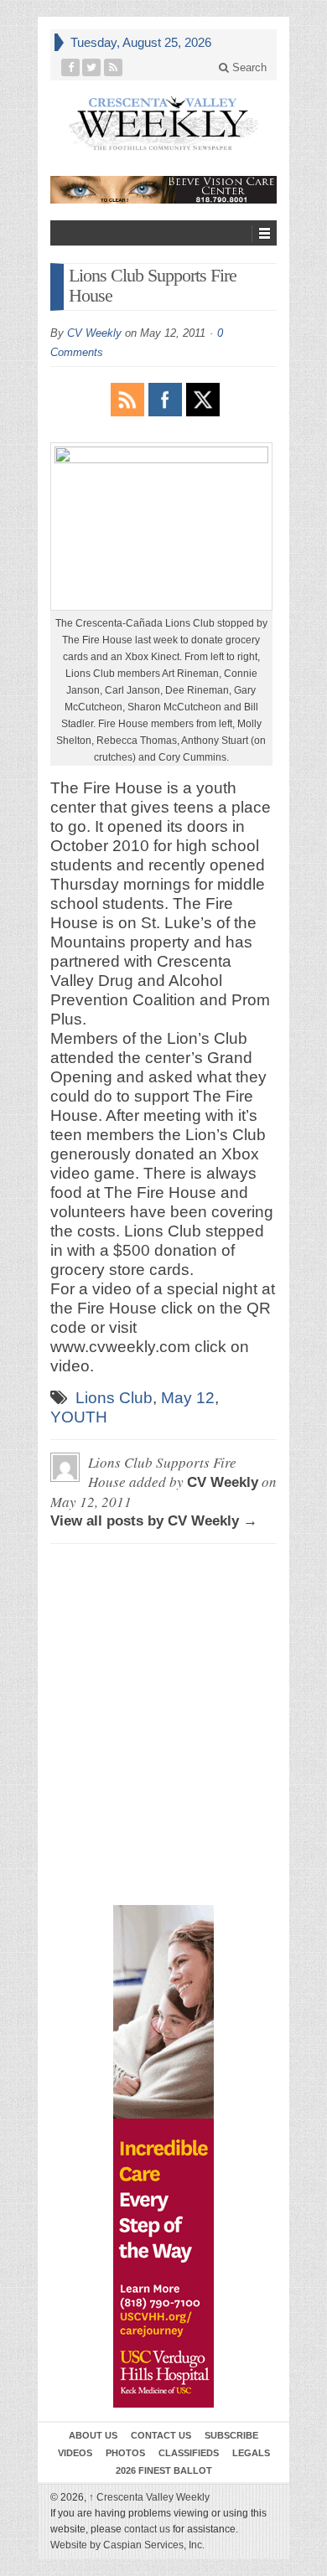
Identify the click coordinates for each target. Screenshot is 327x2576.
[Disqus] (163, 1633)
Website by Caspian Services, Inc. (127, 2545)
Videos (75, 2453)
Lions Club (114, 1398)
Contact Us (161, 2435)
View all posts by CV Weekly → (154, 1521)
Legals (251, 2453)
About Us (93, 2435)
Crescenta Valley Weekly (149, 2497)
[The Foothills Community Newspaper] (163, 124)
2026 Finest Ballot (164, 2470)
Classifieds (189, 2453)
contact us (147, 2529)
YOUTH (79, 1417)
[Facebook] (71, 67)
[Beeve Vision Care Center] (163, 190)
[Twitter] (92, 67)
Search (248, 67)
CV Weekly (94, 333)
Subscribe (231, 2435)
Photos (125, 2453)
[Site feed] (114, 67)
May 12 (188, 1398)
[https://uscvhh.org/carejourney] (163, 2156)
